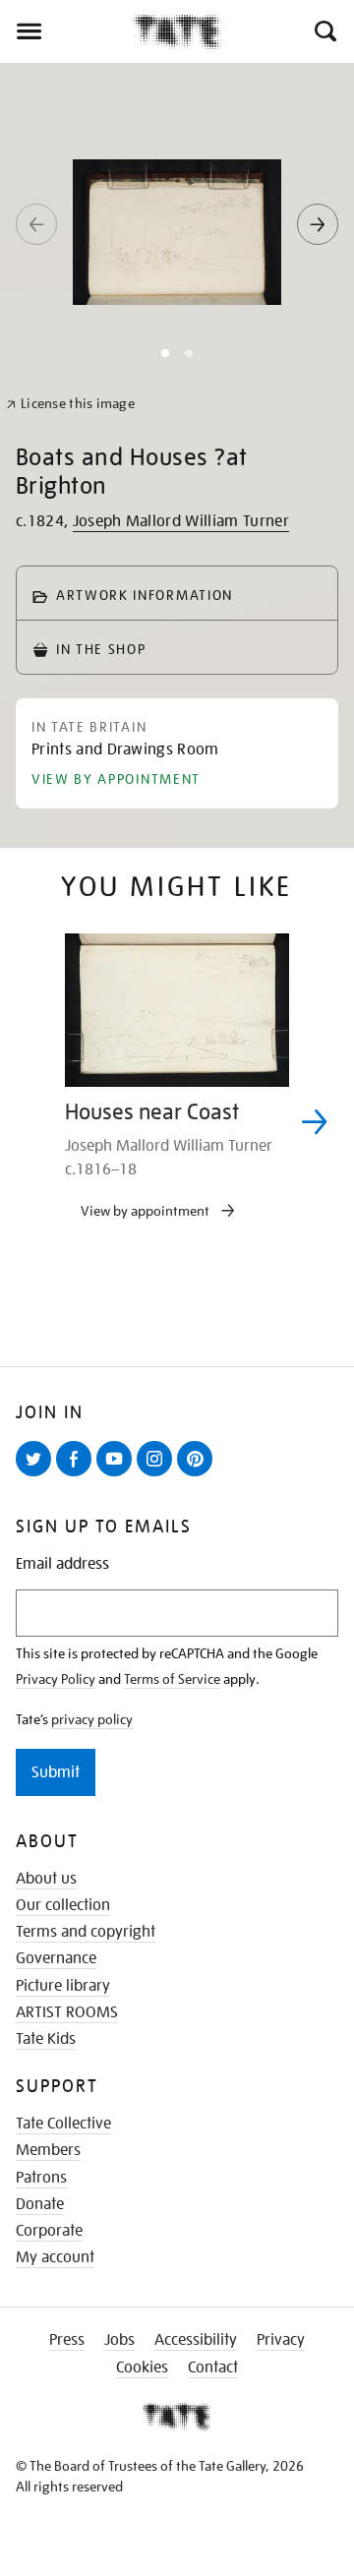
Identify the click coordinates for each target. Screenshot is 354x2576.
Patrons (41, 2178)
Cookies (142, 2367)
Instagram (158, 1475)
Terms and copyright (86, 1932)
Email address (62, 1564)
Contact (213, 2367)
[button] (324, 31)
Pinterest (199, 1475)
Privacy (281, 2340)
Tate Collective (63, 2124)
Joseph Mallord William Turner (181, 521)
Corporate (49, 2231)
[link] (70, 404)
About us (46, 1879)
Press (67, 2340)
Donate (40, 2204)
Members (48, 2150)
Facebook (78, 1475)
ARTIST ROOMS (67, 2012)
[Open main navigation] (66, 31)
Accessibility (196, 2340)
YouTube (118, 1475)
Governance (56, 1958)
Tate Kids (46, 2039)
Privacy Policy (56, 1679)
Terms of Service (172, 1679)
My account (55, 2257)
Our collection (63, 1905)
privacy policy (92, 1719)
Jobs (119, 2340)
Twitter (37, 1475)
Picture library (63, 1986)
